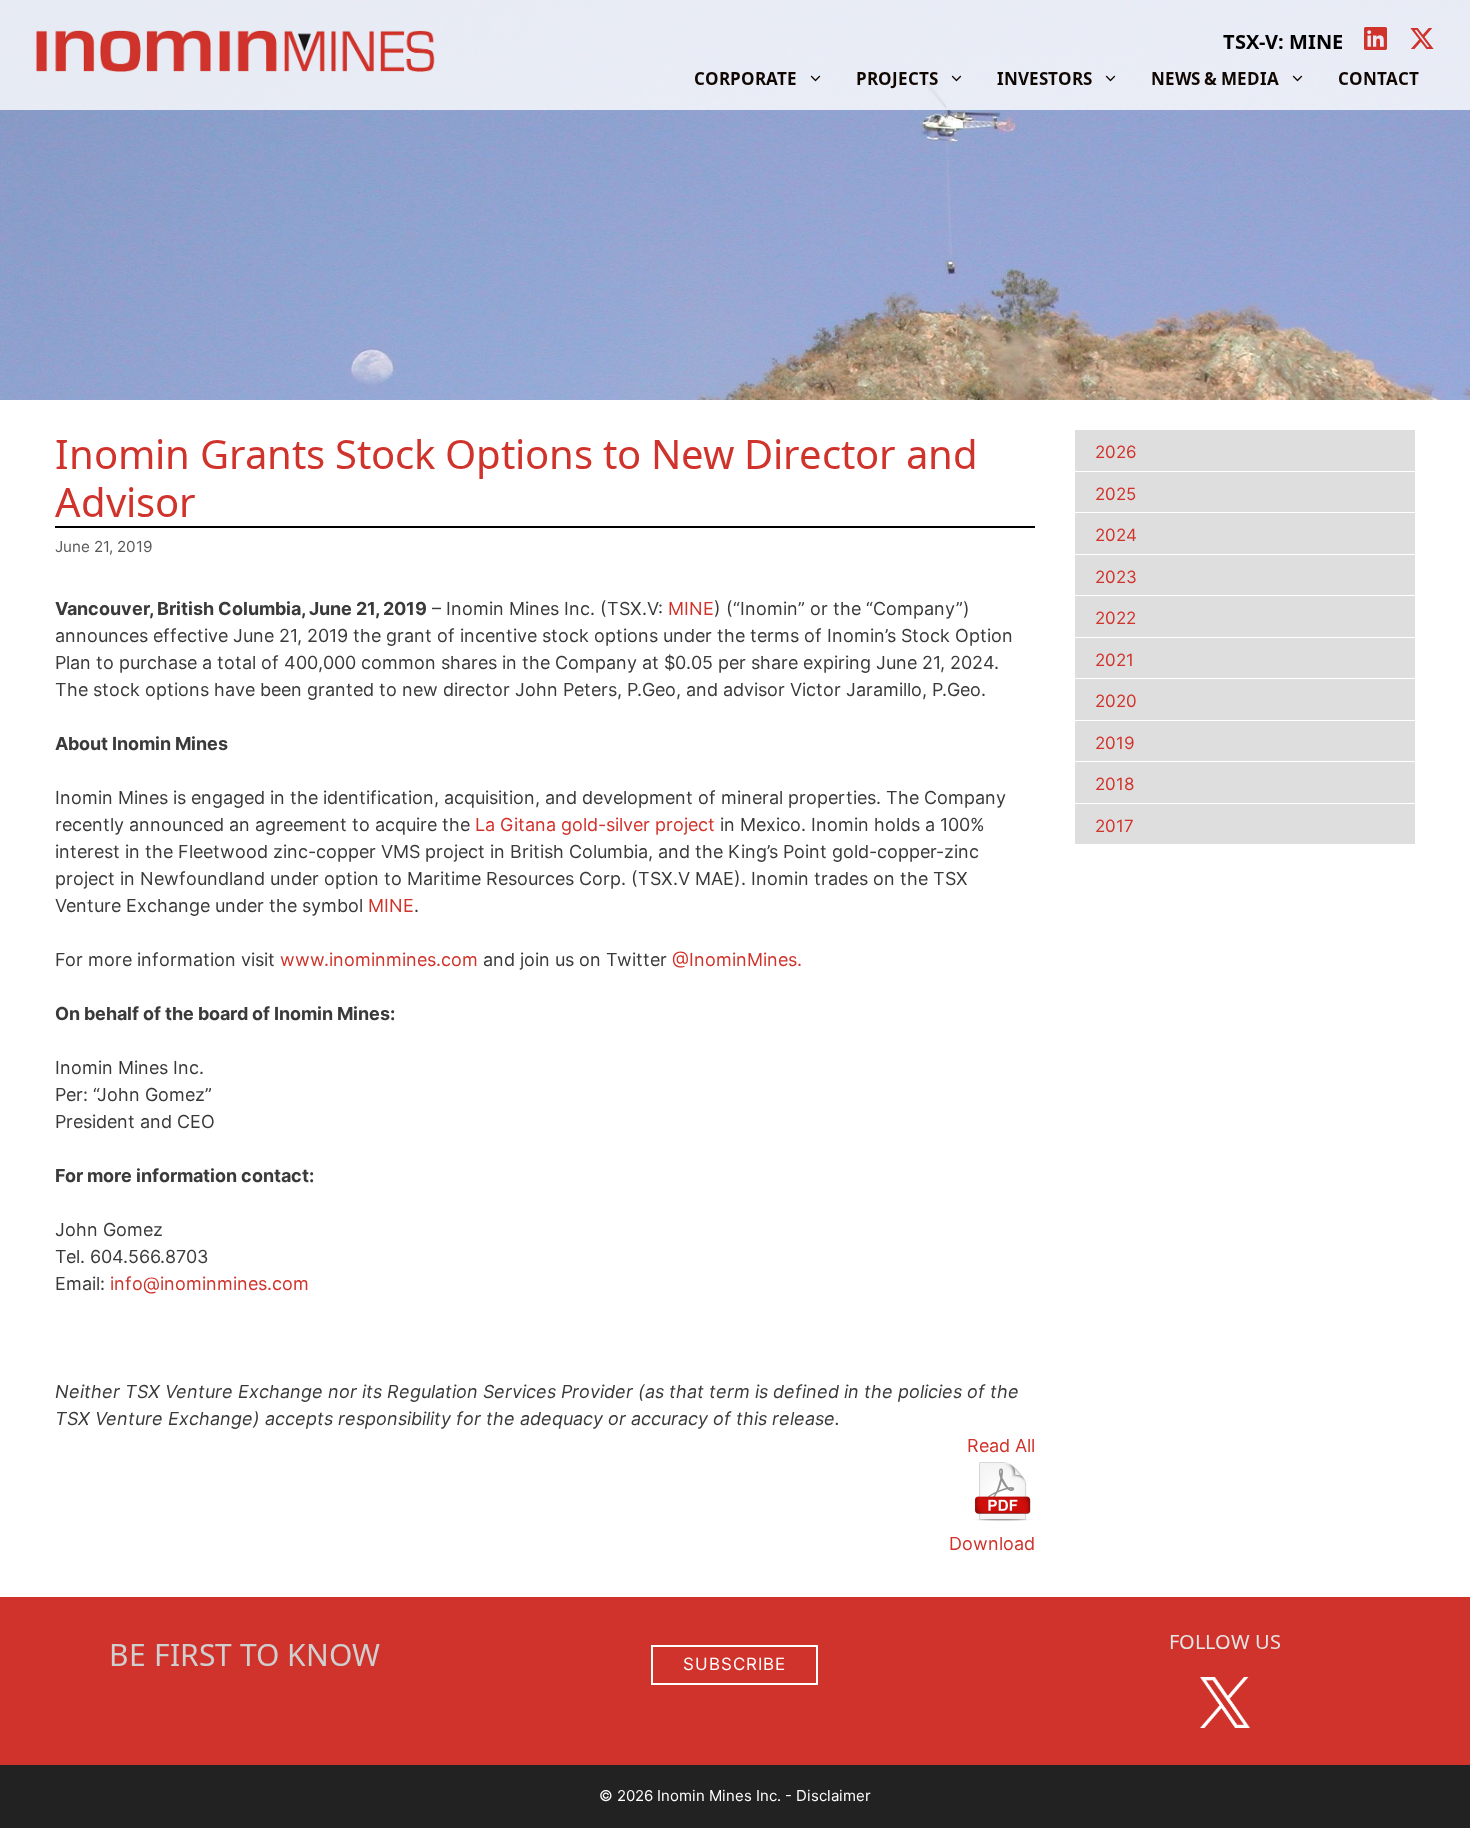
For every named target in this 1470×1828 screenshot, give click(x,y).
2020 (1116, 701)
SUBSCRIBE (734, 1664)
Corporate (745, 78)
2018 (1114, 784)
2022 (1115, 618)
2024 (1116, 535)
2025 (1115, 494)
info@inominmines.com (209, 1283)
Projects (897, 78)
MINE (691, 608)
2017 (1114, 826)
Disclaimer (833, 1795)
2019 (1115, 743)
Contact (1378, 78)
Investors (1044, 78)
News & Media (1215, 78)
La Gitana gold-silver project (595, 824)
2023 (1116, 577)
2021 (1114, 660)
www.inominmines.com (379, 959)
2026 (1116, 452)
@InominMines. (737, 959)
